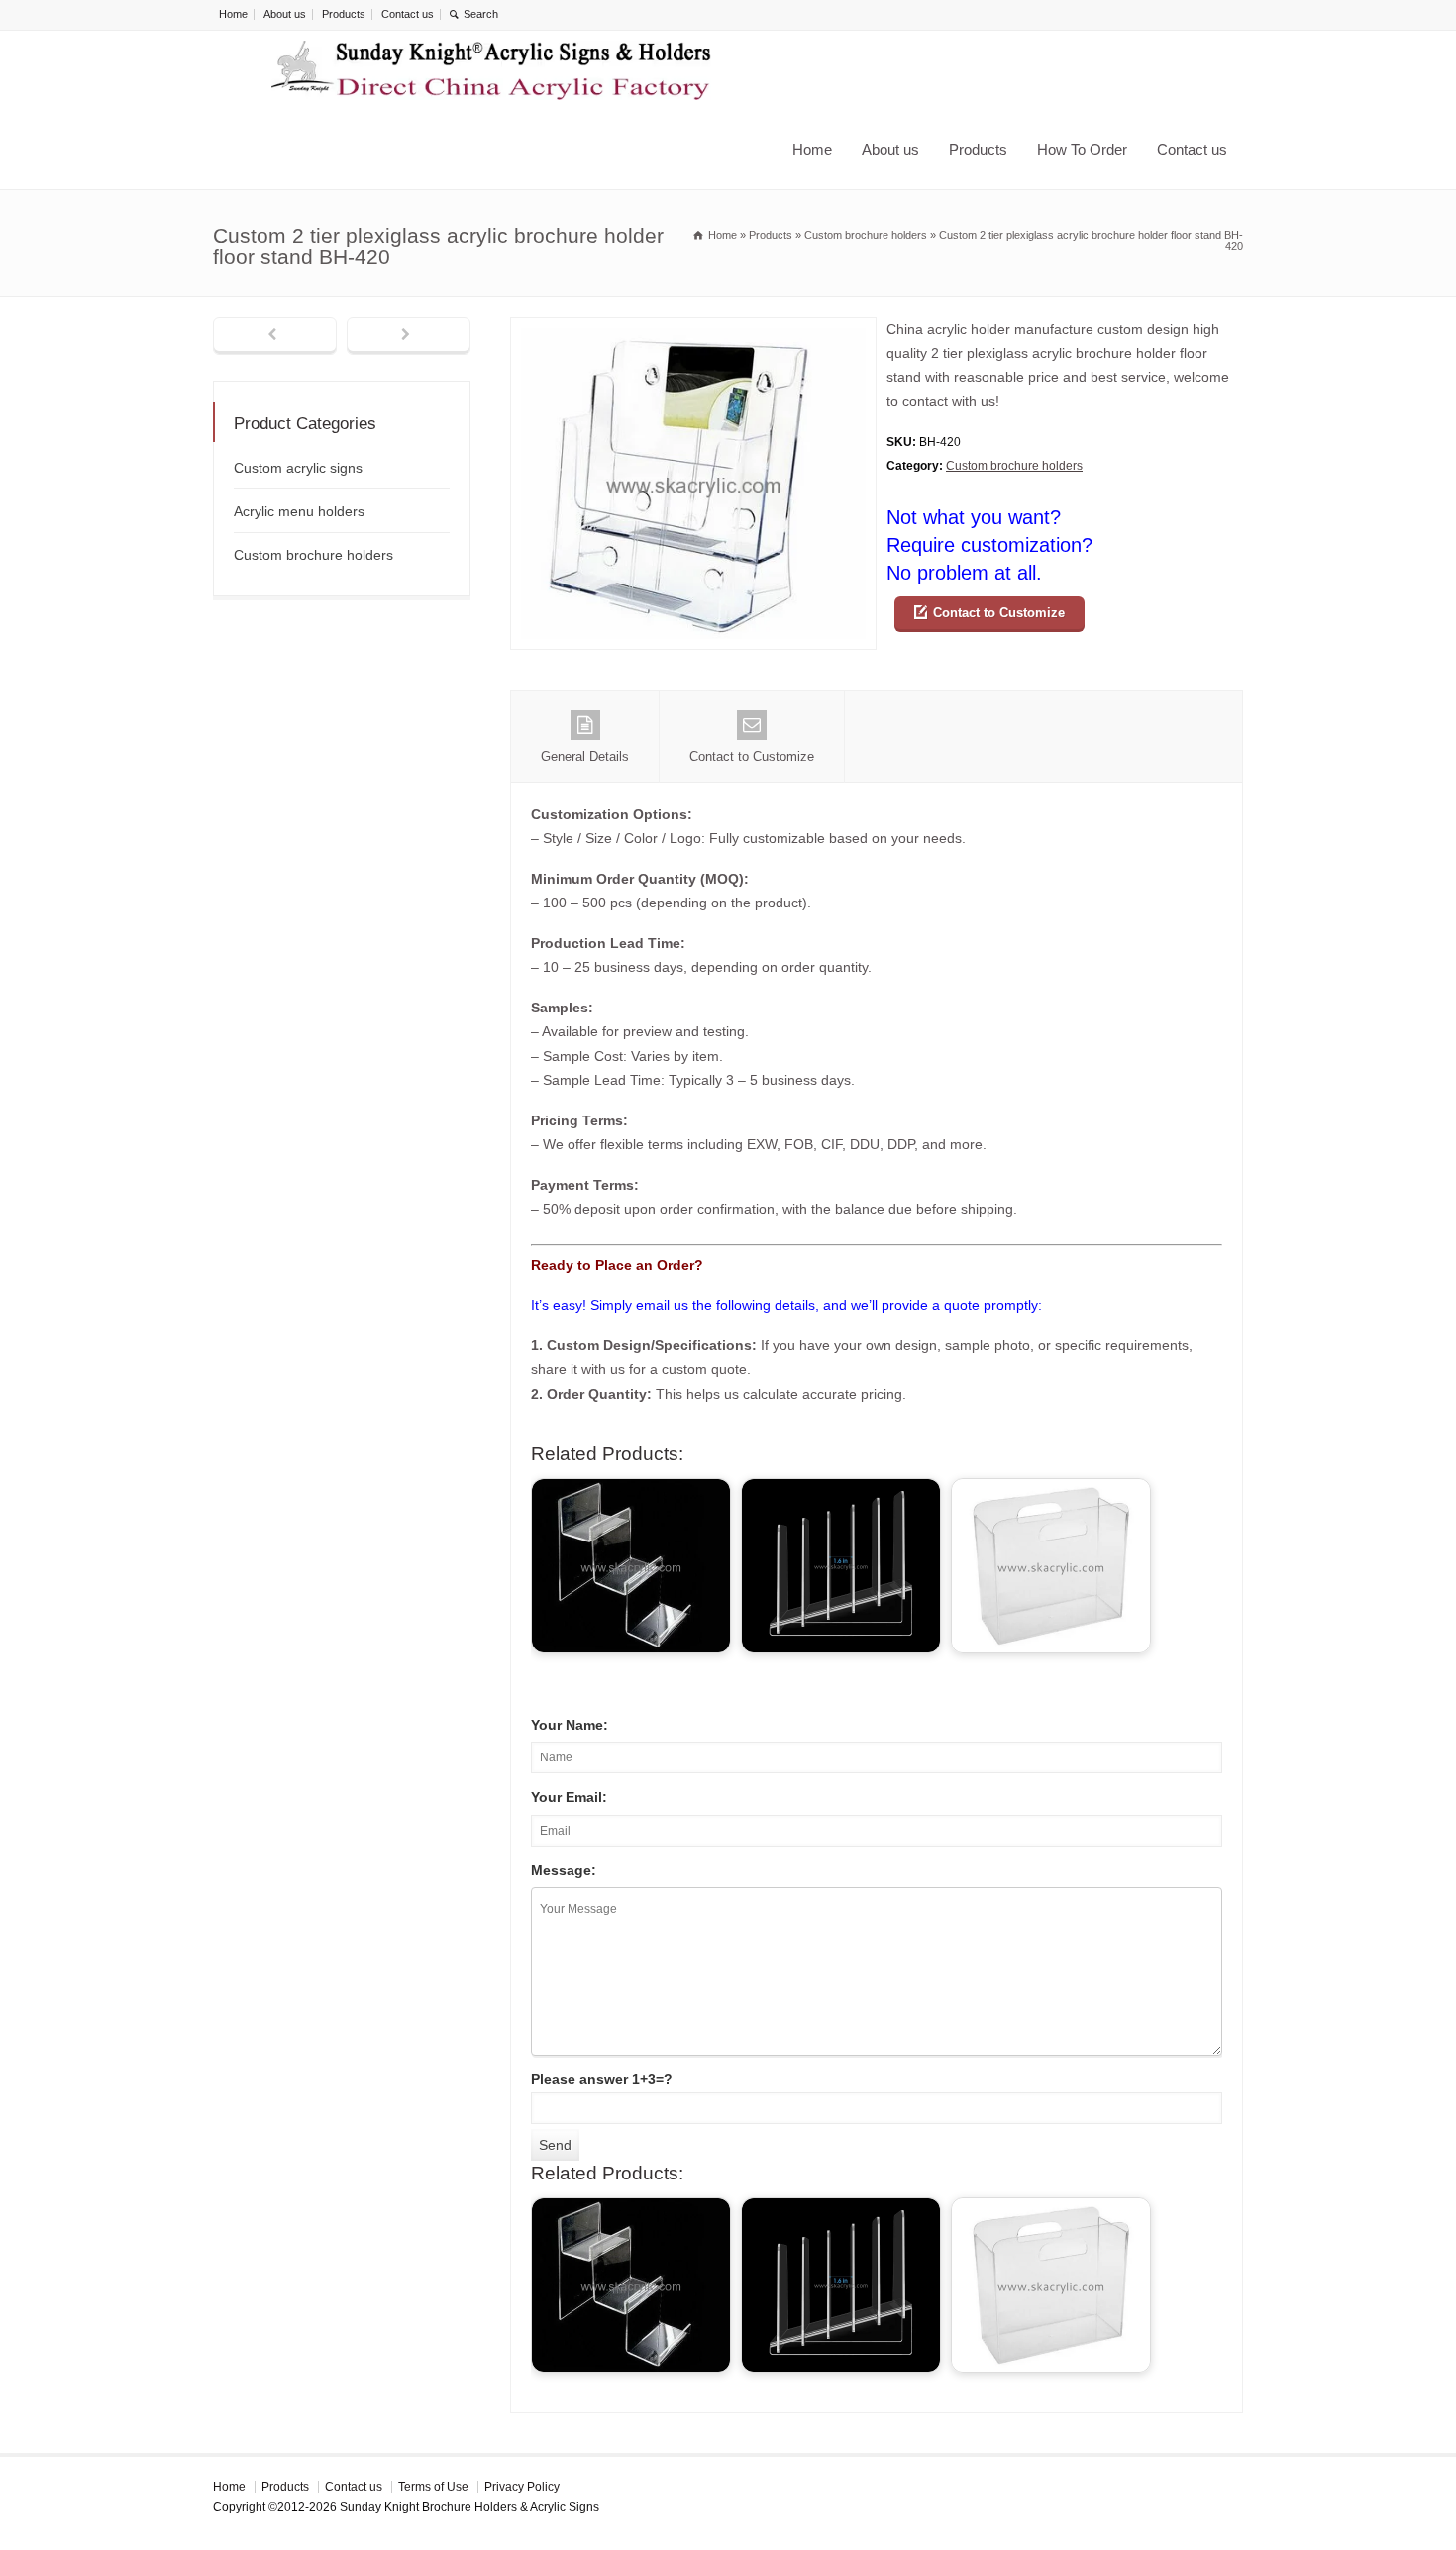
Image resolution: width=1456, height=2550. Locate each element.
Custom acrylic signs (298, 468)
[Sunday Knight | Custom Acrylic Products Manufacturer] (491, 70)
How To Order (1082, 149)
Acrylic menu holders (299, 511)
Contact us (408, 14)
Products (344, 14)
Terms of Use (433, 2487)
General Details (585, 756)
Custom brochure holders (1014, 466)
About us (285, 14)
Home (233, 14)
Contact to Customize (999, 613)
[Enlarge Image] (693, 329)
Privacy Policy (522, 2487)
